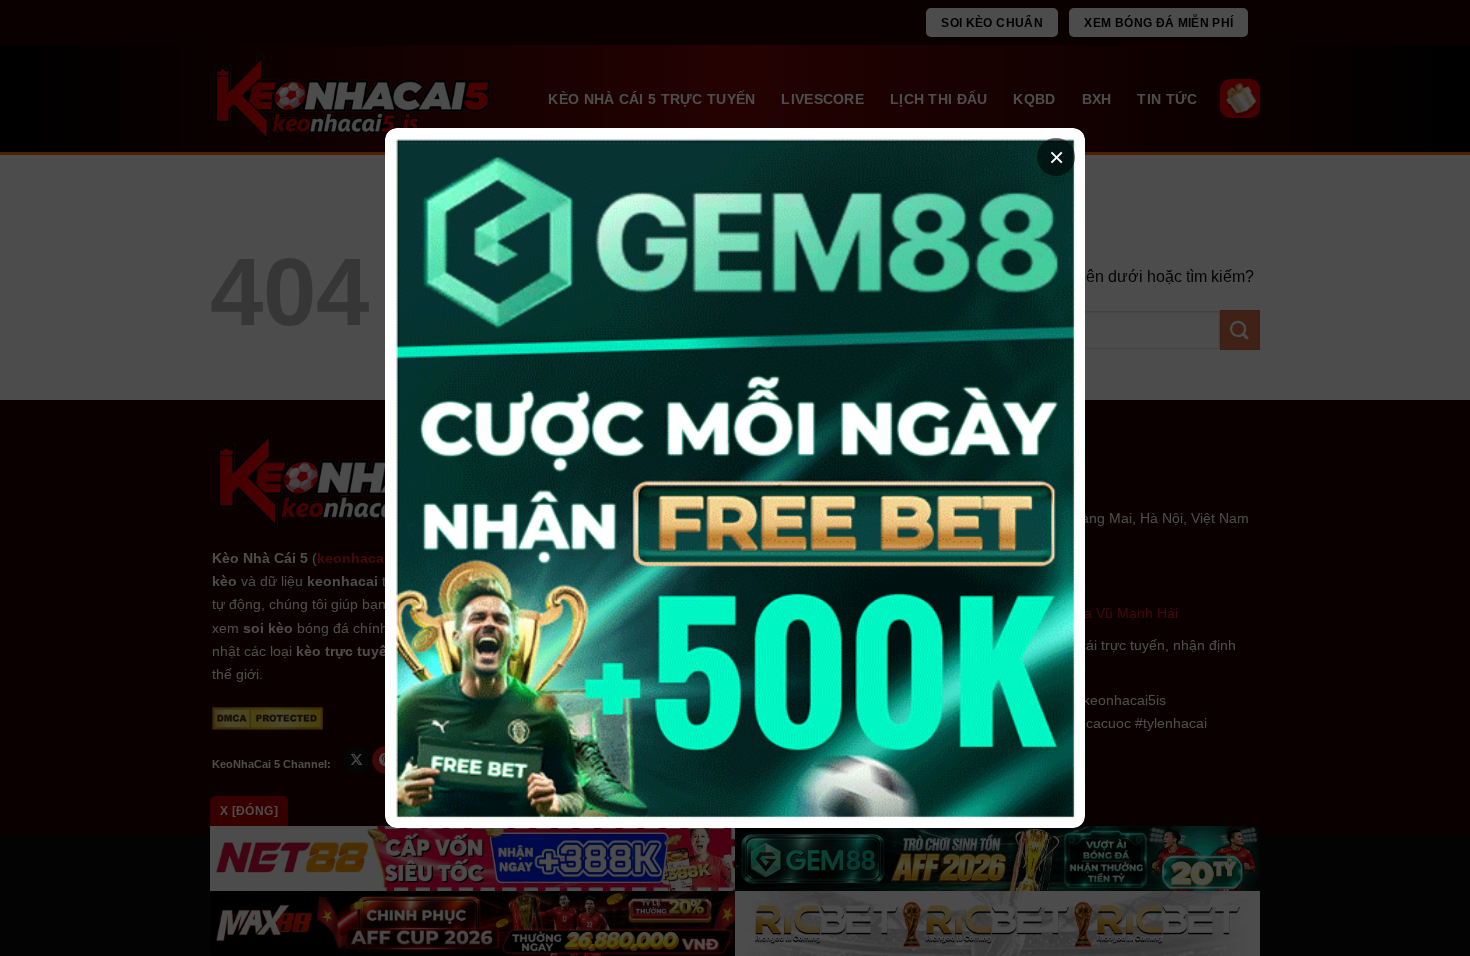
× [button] (1056, 157)
